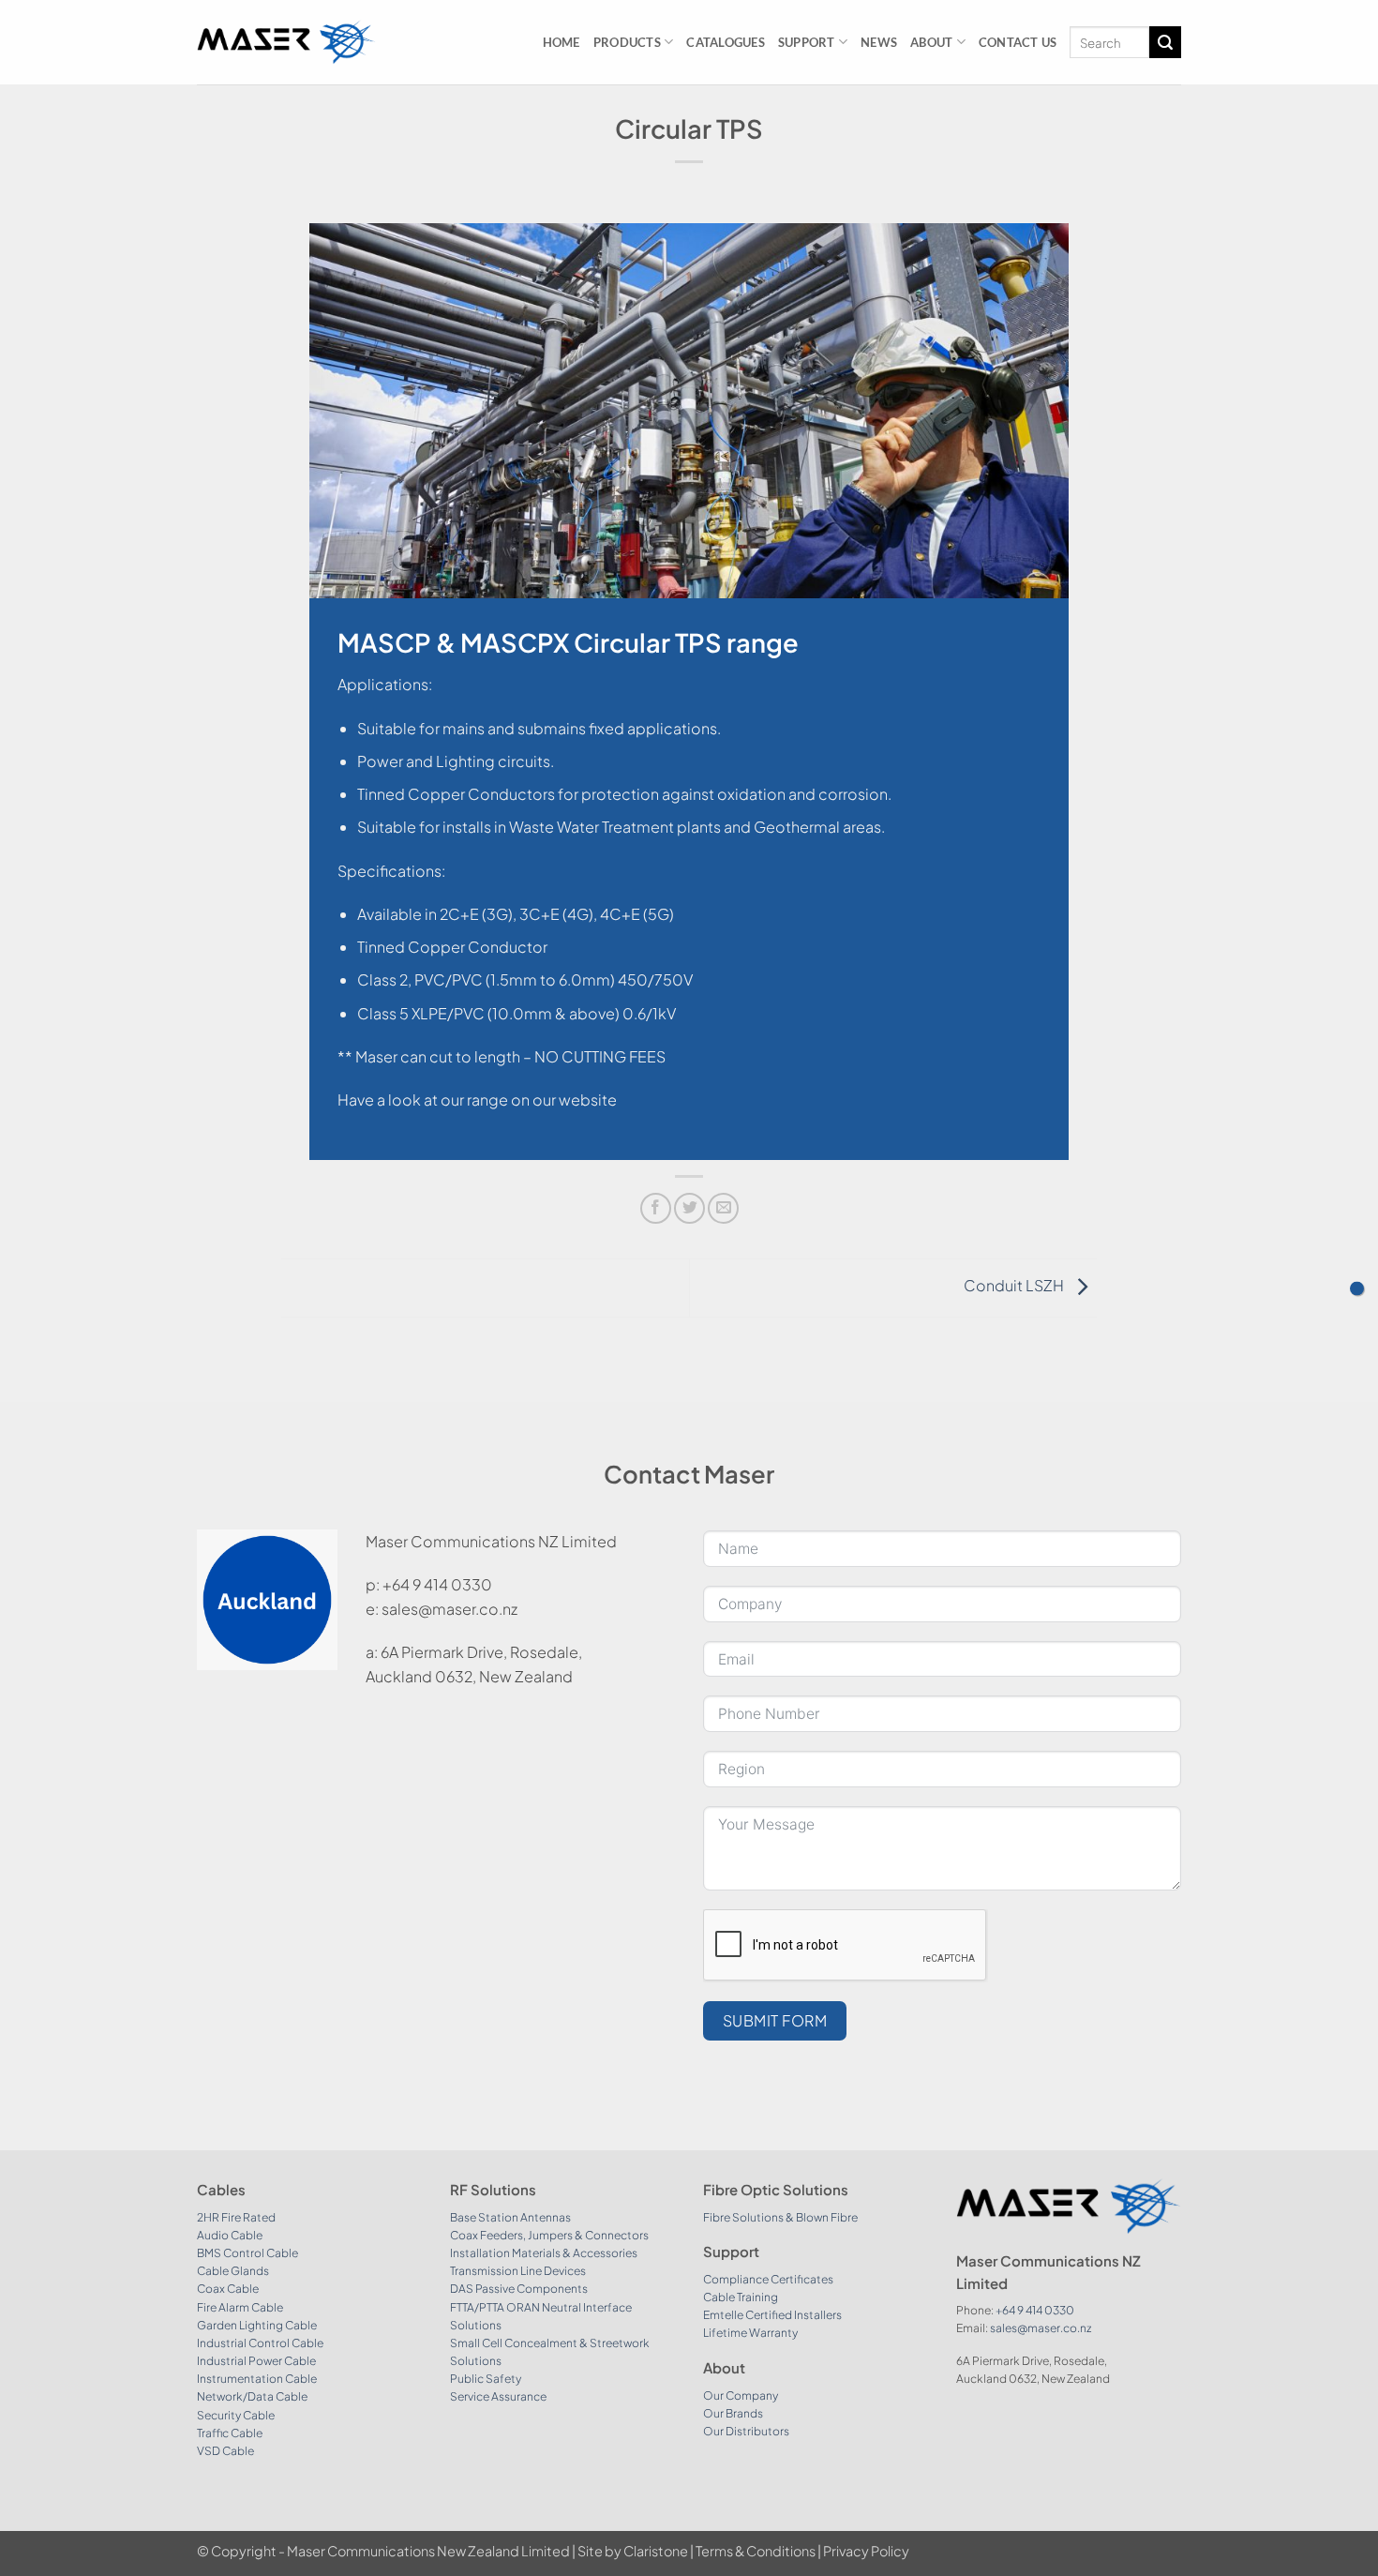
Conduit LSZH (1015, 1286)
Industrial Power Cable (256, 2361)
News (879, 42)
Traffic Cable (230, 2433)
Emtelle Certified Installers (772, 2315)
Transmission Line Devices (518, 2271)
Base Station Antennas (510, 2217)
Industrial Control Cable (260, 2343)
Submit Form (775, 2020)
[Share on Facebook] (656, 1208)
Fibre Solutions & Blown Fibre (780, 2217)
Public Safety (486, 2379)
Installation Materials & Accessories (544, 2253)
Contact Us (1018, 42)
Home (562, 42)
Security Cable (236, 2415)
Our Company (741, 2395)
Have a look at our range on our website (477, 1100)
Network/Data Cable (252, 2396)
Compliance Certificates (768, 2279)
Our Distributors (746, 2431)
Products (627, 42)
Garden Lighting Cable (257, 2325)
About (931, 42)
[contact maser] (1357, 1288)
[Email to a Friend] (723, 1208)
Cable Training (741, 2297)
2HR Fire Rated (236, 2217)
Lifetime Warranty (750, 2333)
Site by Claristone (633, 2551)
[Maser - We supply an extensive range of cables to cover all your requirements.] (286, 42)
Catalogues (726, 42)
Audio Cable (230, 2235)
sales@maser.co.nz (1041, 2328)
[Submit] (1165, 42)
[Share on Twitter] (689, 1208)
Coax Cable (228, 2289)
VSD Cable (225, 2451)
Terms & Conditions (756, 2551)
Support (807, 42)
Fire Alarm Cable (240, 2307)
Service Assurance (498, 2396)
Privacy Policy (866, 2551)
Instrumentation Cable (257, 2379)
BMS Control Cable (247, 2253)
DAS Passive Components (519, 2289)
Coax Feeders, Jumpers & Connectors (549, 2235)
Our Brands (733, 2413)
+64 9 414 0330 (1035, 2310)
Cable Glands (233, 2271)
